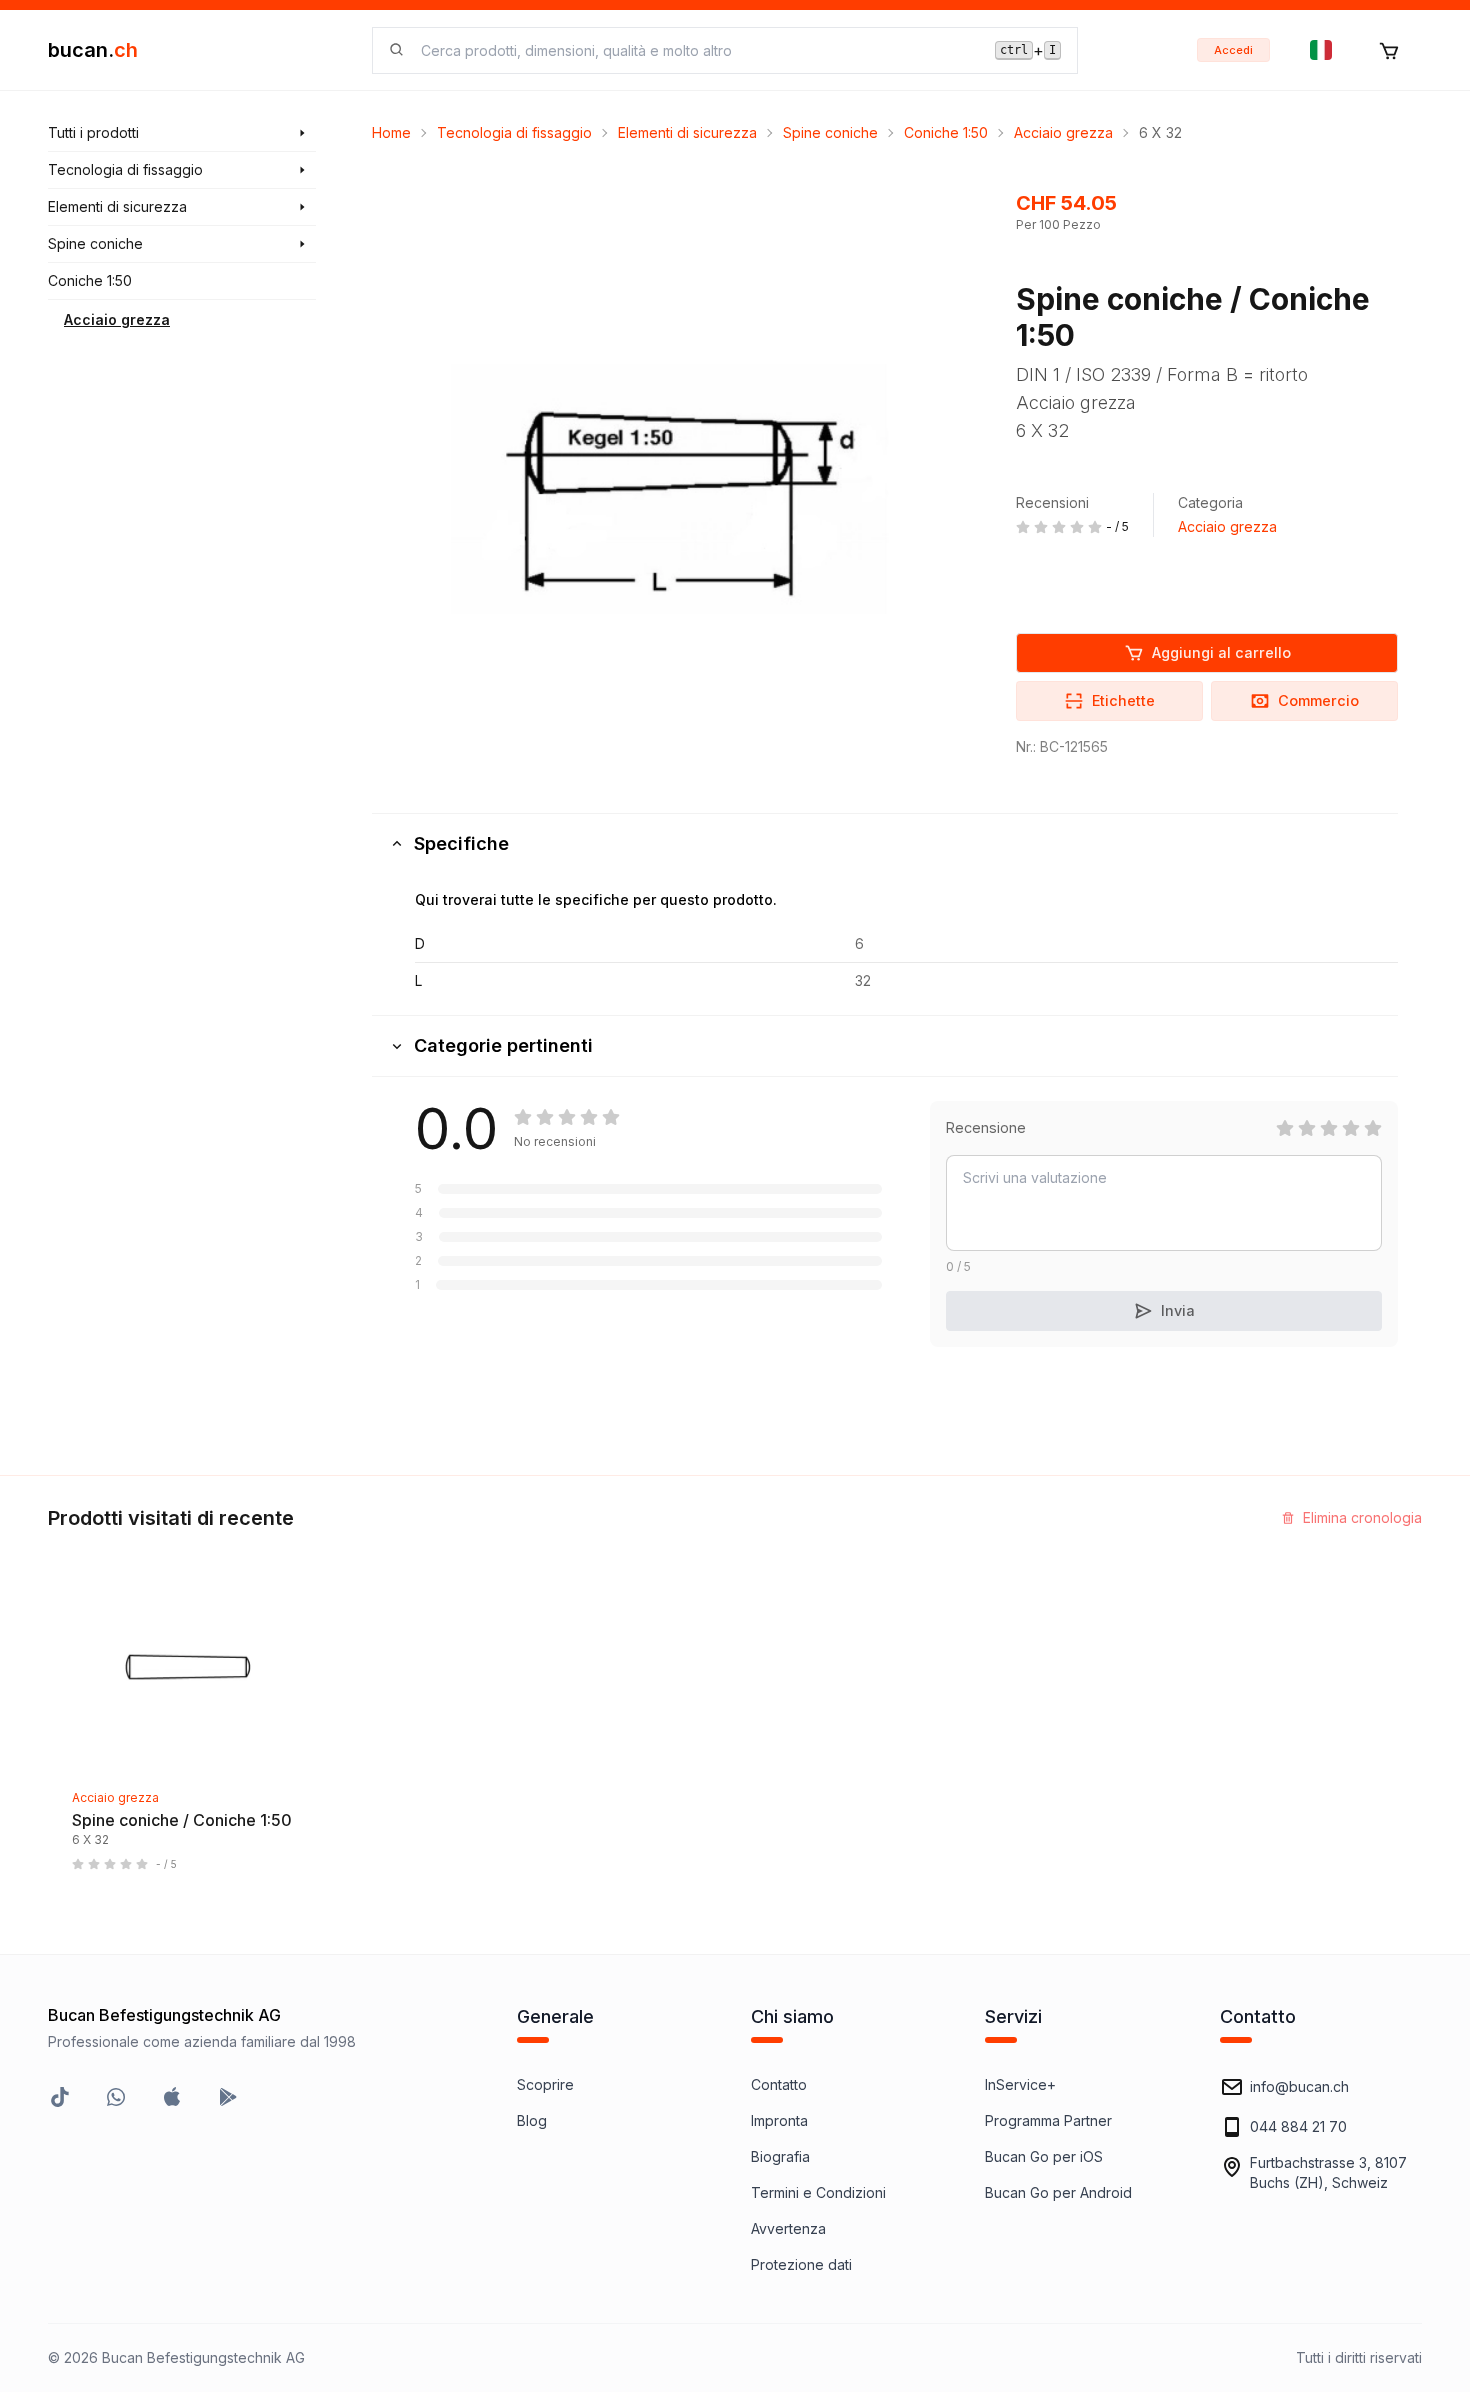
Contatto (779, 2084)
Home (391, 132)
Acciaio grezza (117, 319)
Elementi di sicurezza (687, 132)
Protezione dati (801, 2264)
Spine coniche (830, 132)
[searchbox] (696, 50)
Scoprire (545, 2084)
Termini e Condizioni (818, 2192)
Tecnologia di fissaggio (514, 132)
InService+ (1020, 2084)
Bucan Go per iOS (1044, 2156)
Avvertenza (788, 2228)
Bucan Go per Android (1058, 2192)
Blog (532, 2120)
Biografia (780, 2156)
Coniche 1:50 (946, 132)
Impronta (779, 2120)
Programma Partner (1048, 2120)
